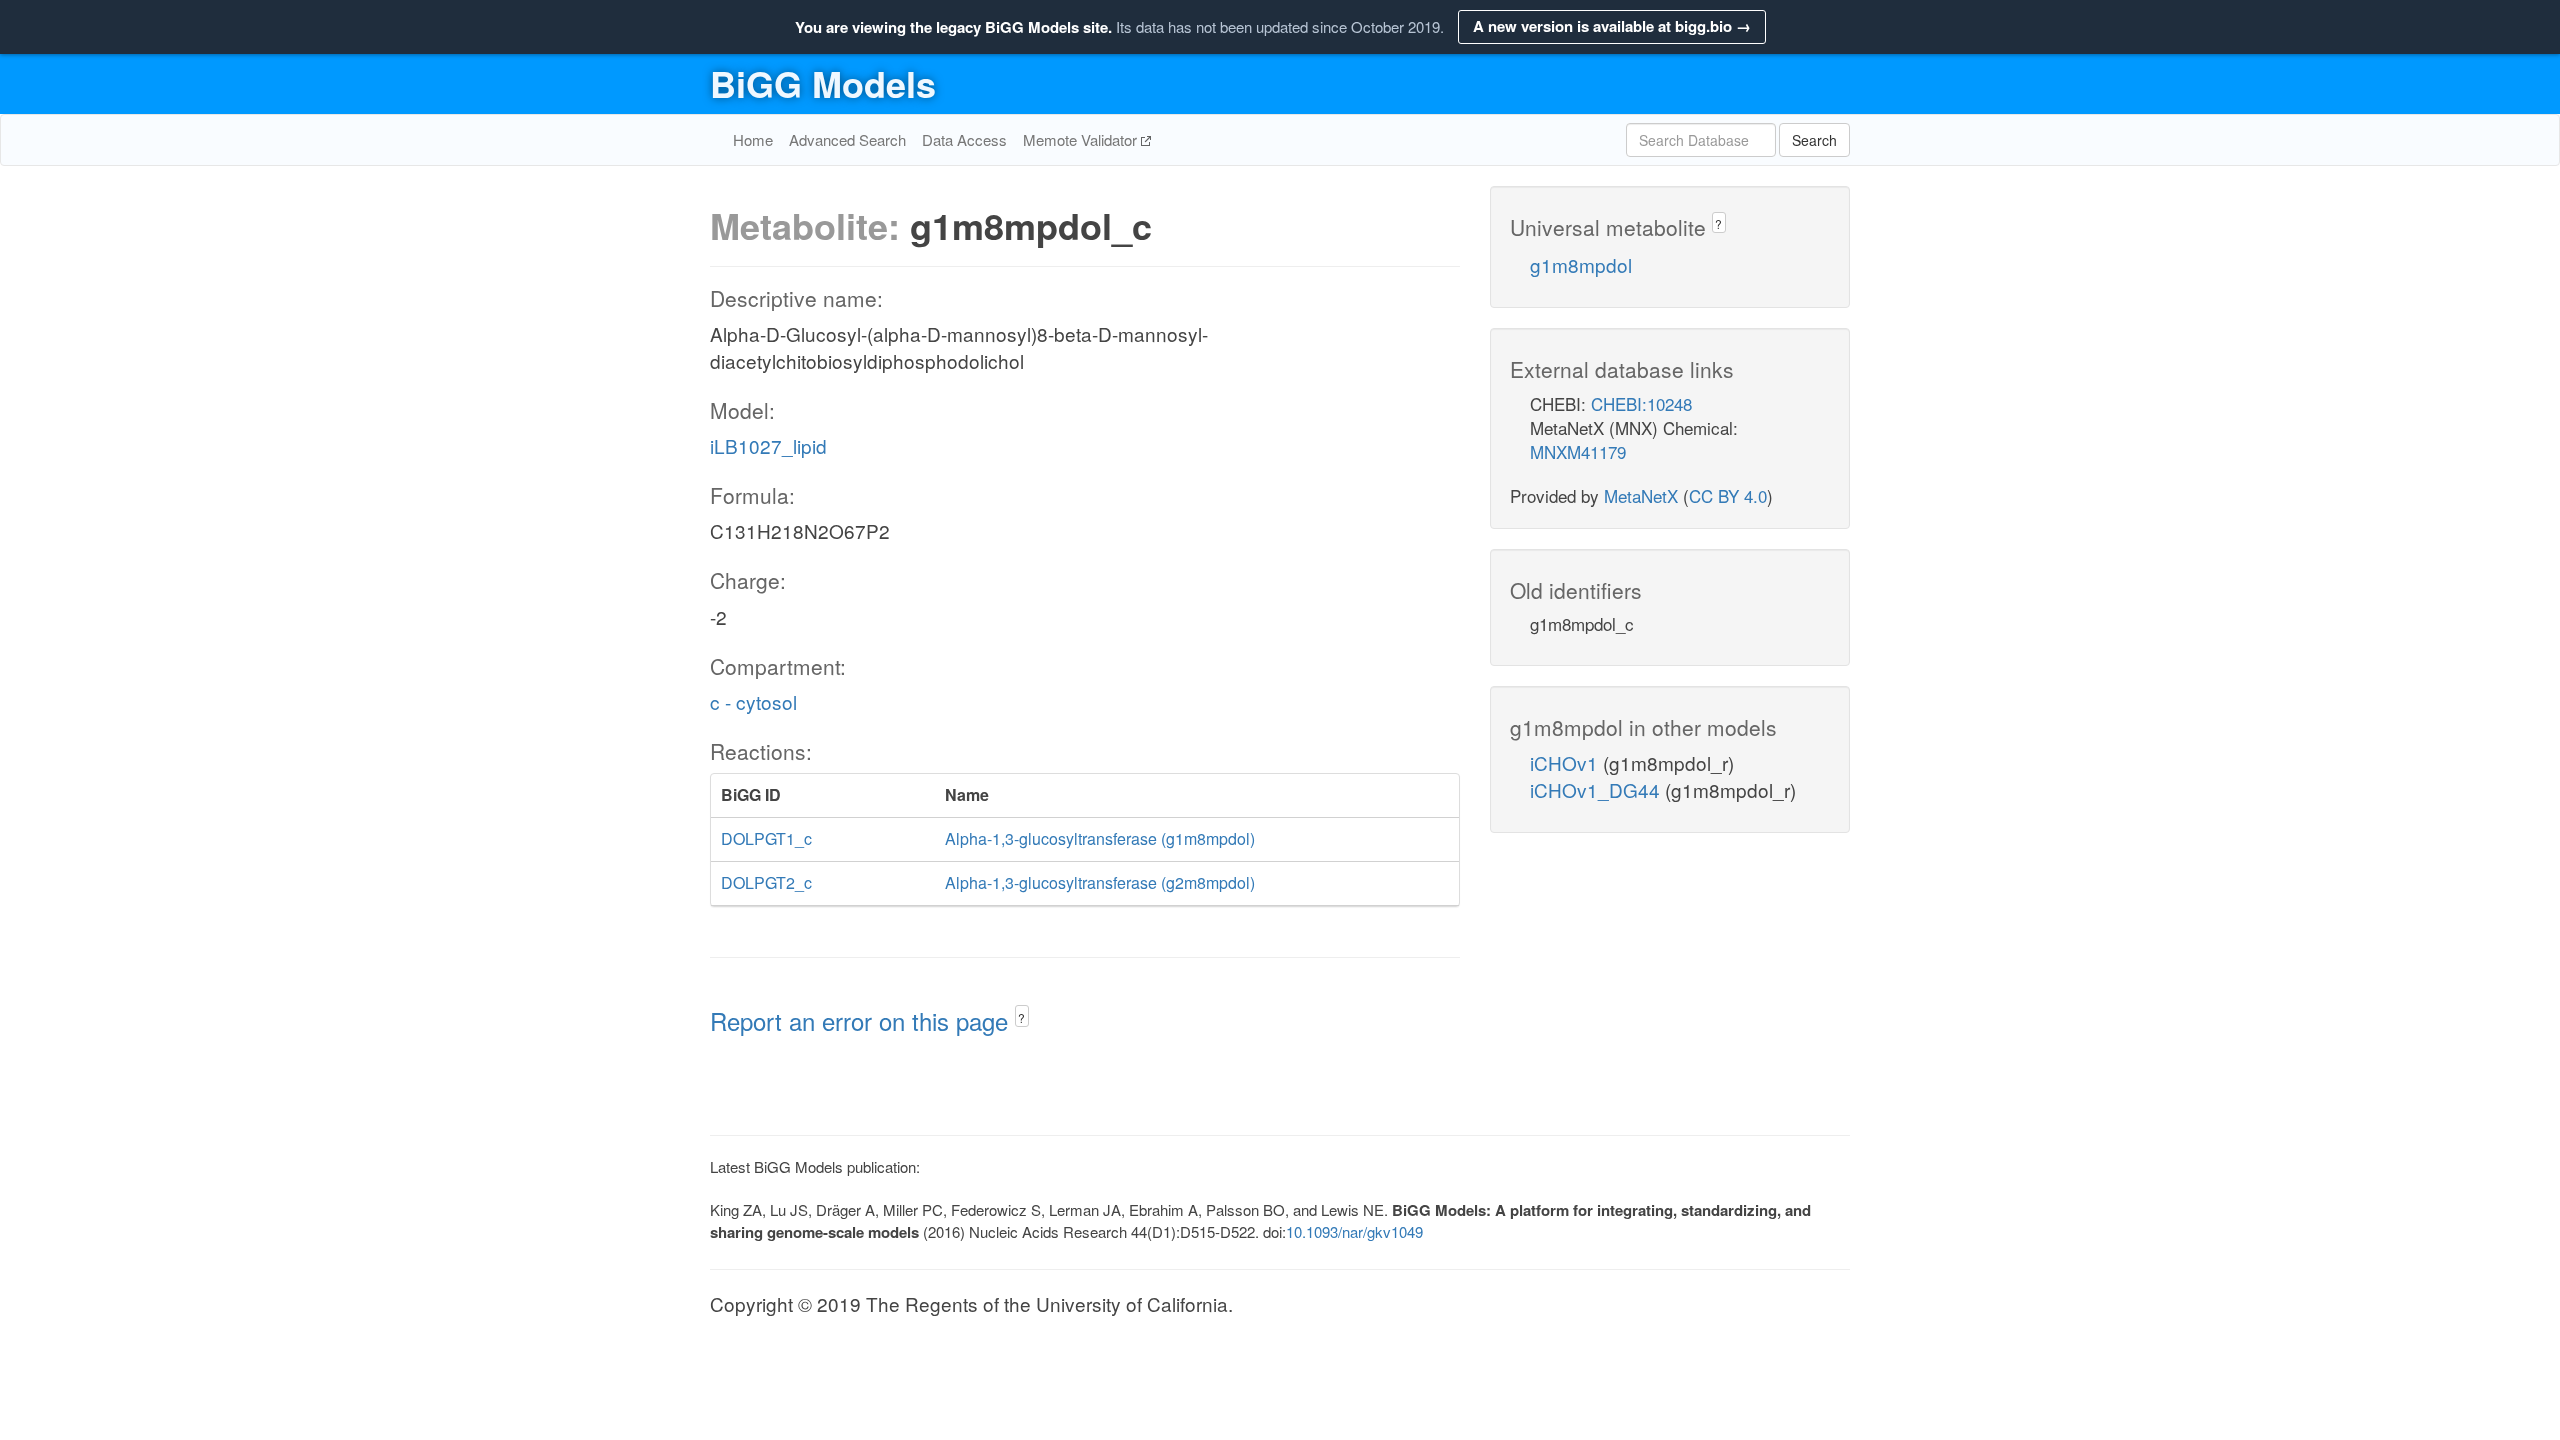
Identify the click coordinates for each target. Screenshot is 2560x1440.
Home (753, 139)
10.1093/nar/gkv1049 (1354, 1231)
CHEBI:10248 (1641, 403)
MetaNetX (1641, 495)
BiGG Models (823, 83)
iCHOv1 (1566, 762)
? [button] (1021, 1017)
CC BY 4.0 (1728, 495)
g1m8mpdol (1581, 264)
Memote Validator (1082, 139)
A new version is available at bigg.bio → (1612, 26)
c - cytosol (753, 701)
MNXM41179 (1578, 451)
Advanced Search (847, 139)
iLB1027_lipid (768, 445)
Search (1814, 140)
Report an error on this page (862, 1020)
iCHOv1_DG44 (1597, 789)
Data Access (964, 139)
